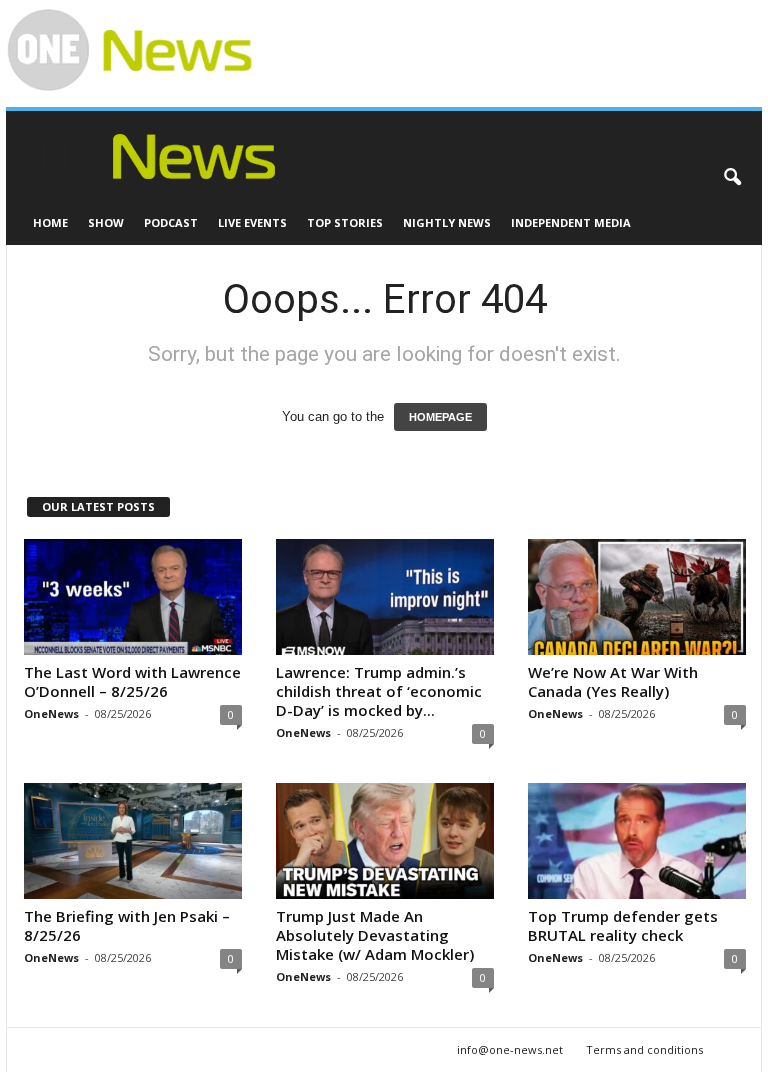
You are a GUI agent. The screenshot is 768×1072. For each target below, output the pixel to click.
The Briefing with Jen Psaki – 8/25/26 (127, 925)
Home (50, 222)
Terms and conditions (644, 1049)
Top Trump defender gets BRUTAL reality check (623, 925)
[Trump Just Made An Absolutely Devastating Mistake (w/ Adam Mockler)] (385, 841)
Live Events (252, 222)
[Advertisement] (488, 31)
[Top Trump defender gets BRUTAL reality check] (637, 841)
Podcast (171, 222)
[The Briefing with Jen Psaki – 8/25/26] (133, 841)
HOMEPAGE (440, 417)
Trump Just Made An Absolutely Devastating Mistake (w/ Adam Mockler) (375, 935)
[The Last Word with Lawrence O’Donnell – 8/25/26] (133, 597)
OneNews (51, 713)
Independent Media (571, 222)
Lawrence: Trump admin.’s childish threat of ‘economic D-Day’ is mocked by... (379, 691)
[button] (732, 178)
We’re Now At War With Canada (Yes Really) (613, 681)
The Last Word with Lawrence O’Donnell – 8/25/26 (132, 681)
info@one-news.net (510, 1049)
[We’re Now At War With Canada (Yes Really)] (637, 597)
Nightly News (447, 222)
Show (106, 222)
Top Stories (345, 222)
